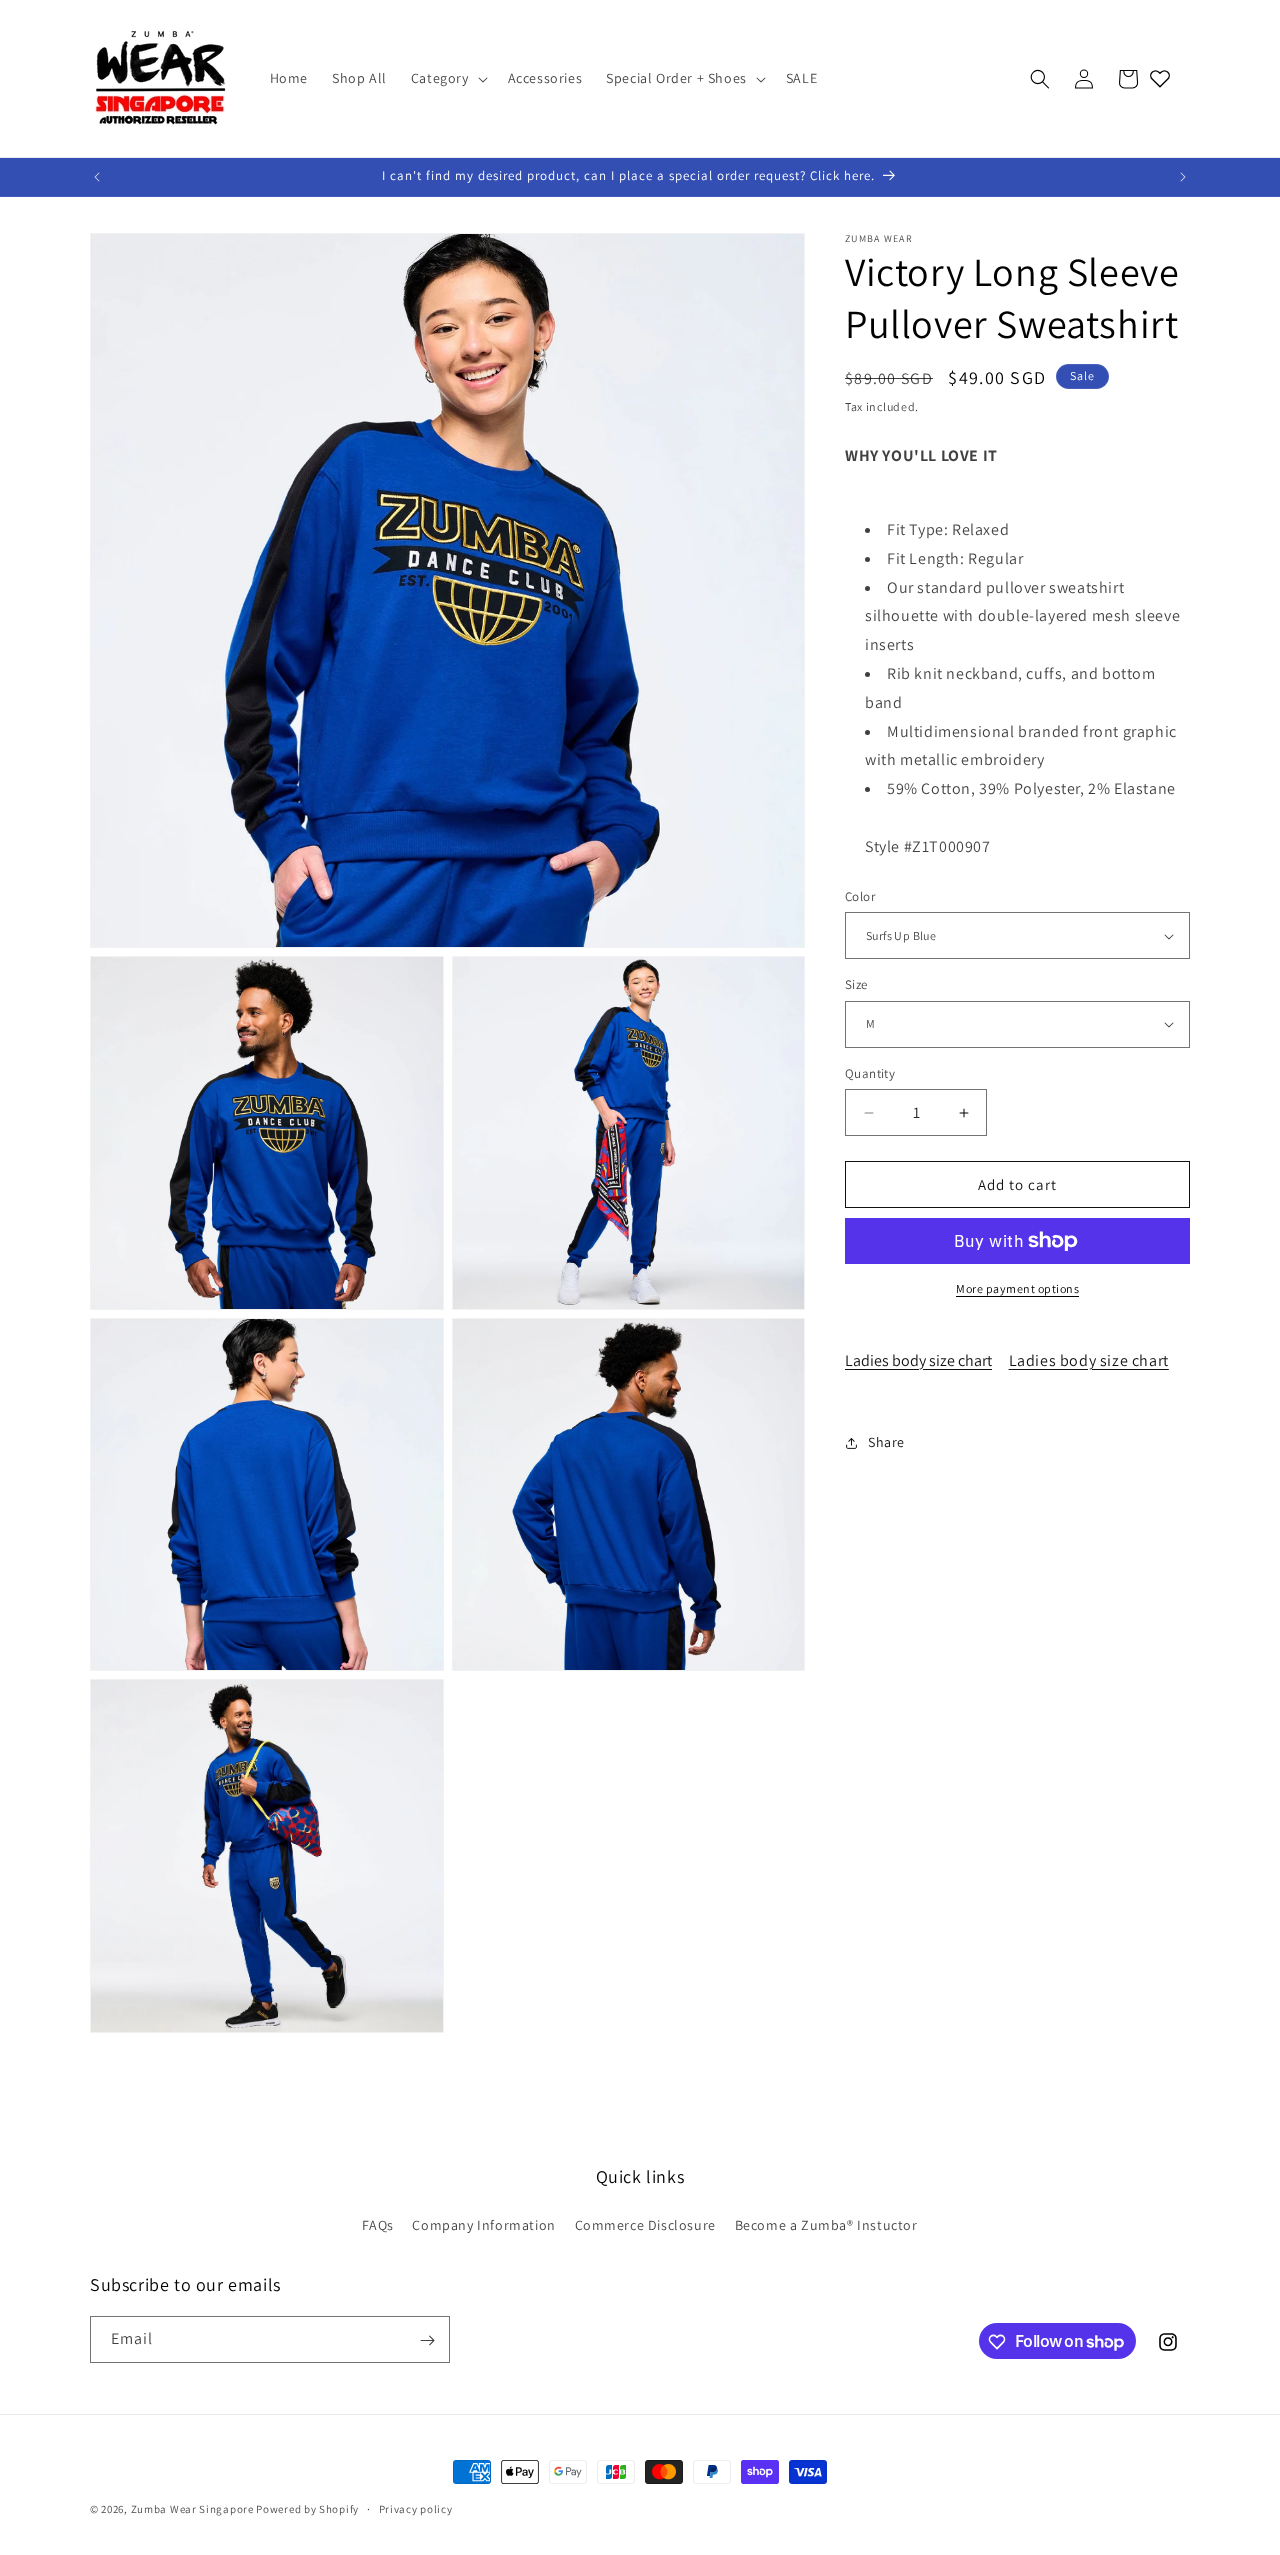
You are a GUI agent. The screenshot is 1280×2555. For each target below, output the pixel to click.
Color (860, 896)
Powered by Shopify (307, 2509)
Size (856, 984)
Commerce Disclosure (645, 2225)
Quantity (870, 1073)
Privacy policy (416, 2508)
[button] (447, 78)
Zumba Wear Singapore (192, 2509)
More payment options (1017, 1288)
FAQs (377, 2225)
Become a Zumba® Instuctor (826, 2225)
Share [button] (886, 1442)
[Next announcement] (1183, 177)
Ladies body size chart (918, 1360)
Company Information (483, 2225)
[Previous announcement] (97, 177)
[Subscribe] (427, 2340)
